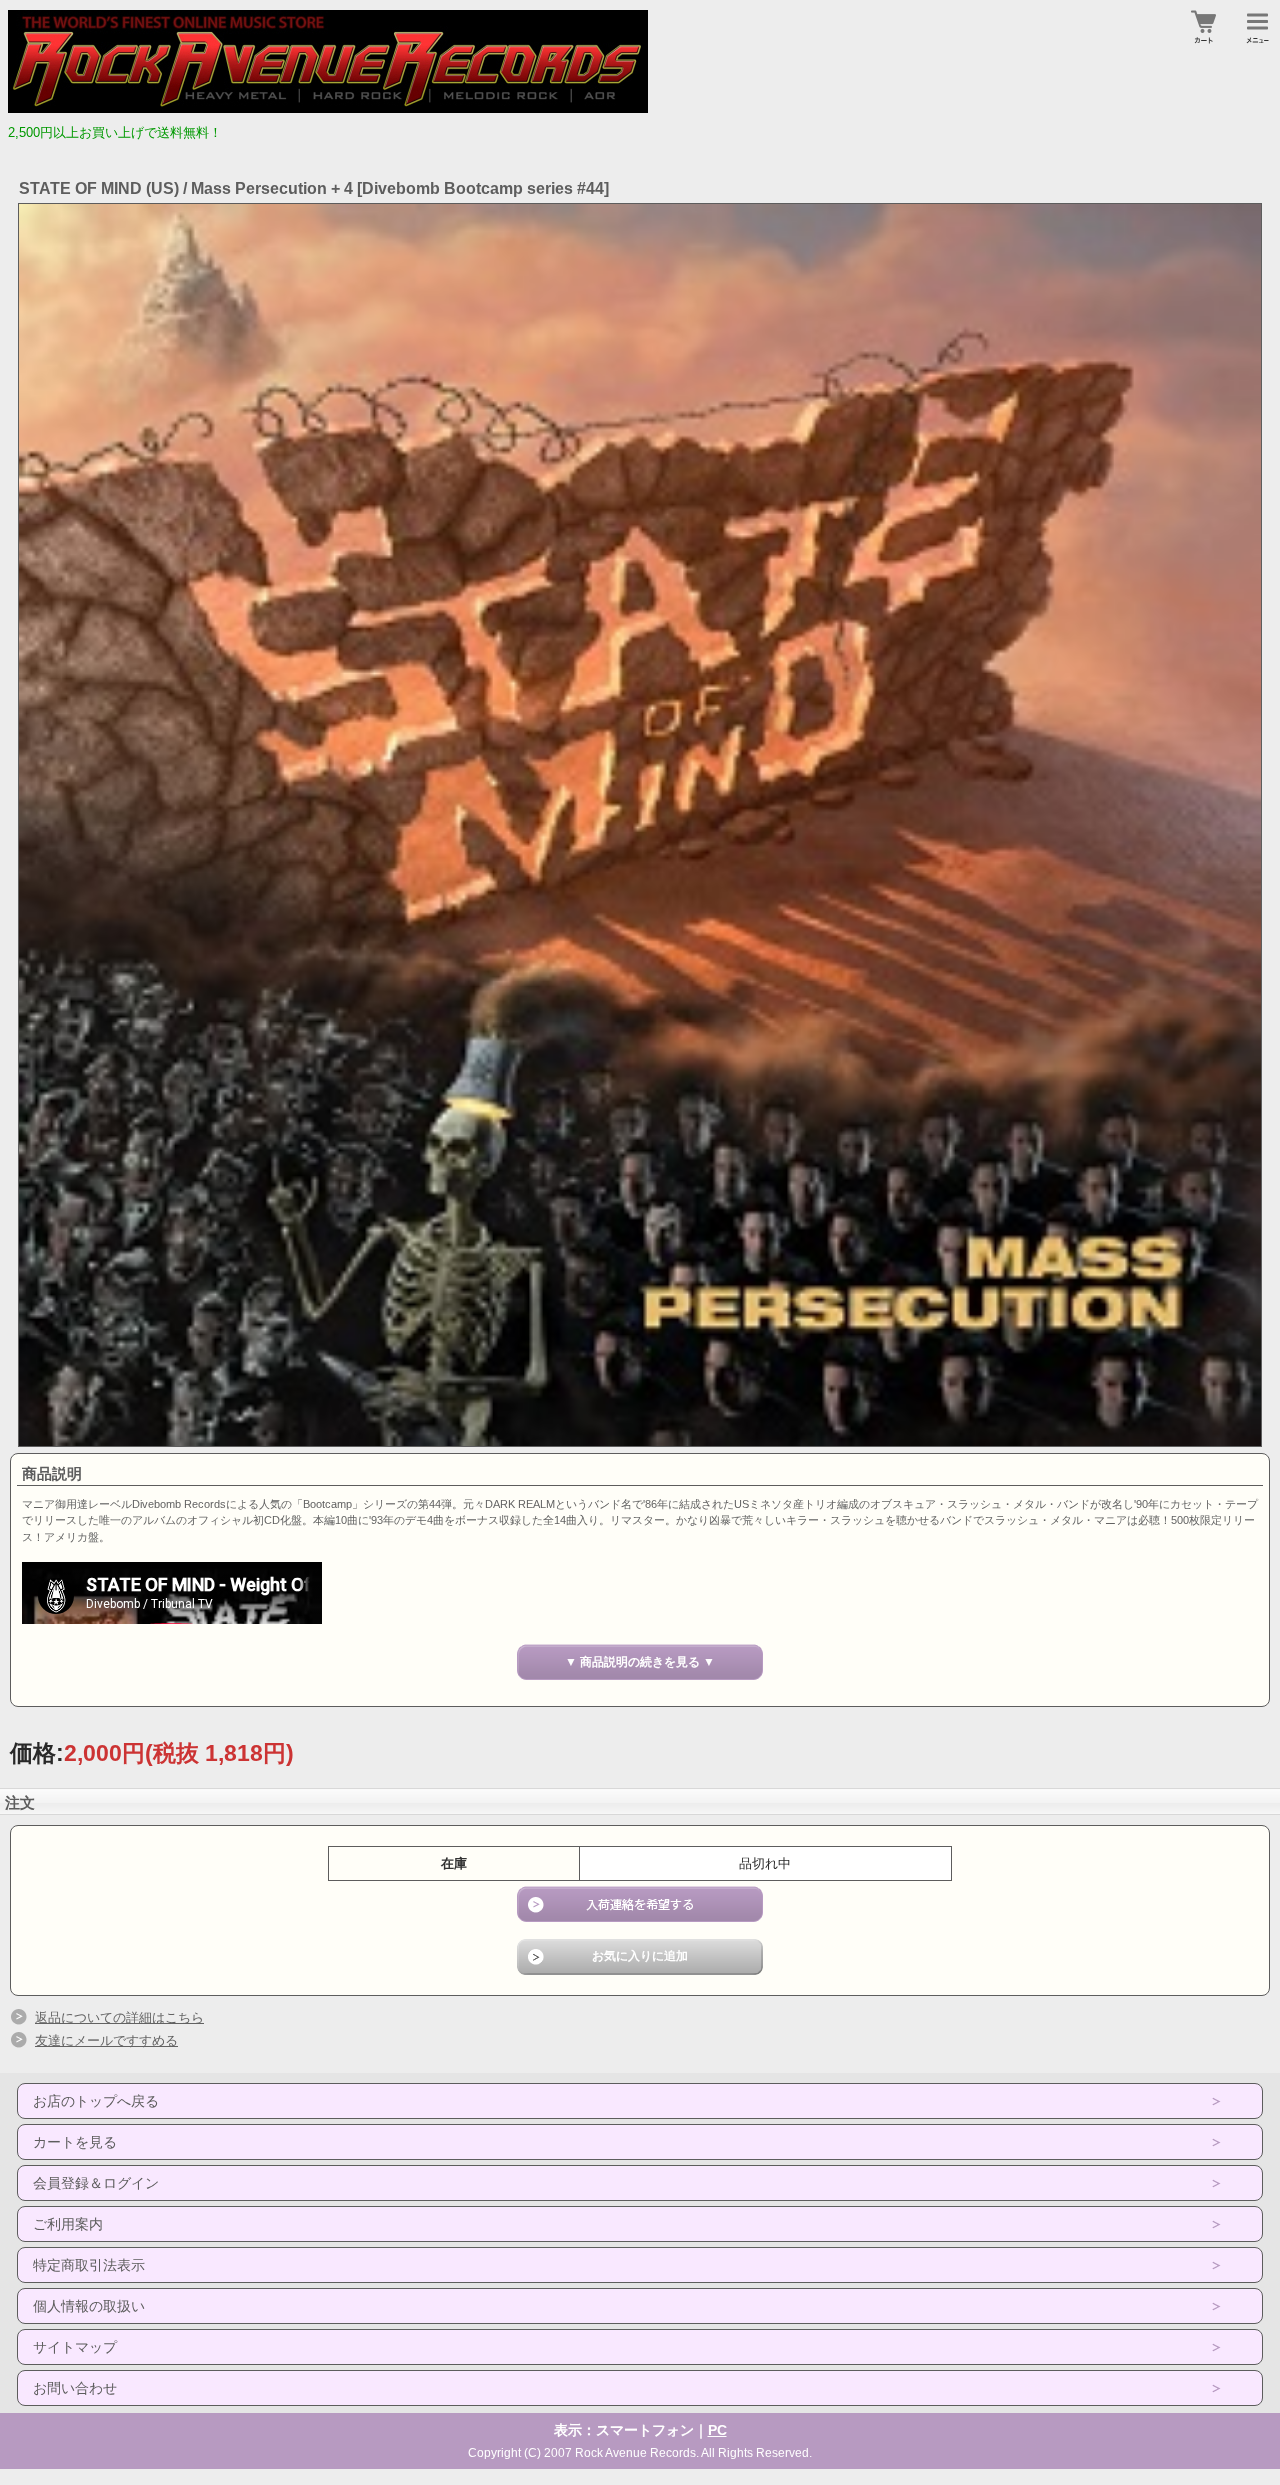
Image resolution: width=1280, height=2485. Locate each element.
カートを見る (75, 2142)
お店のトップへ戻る (96, 2101)
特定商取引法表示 (89, 2265)
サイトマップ (75, 2347)
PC (717, 2430)
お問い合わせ (75, 2388)
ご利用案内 (68, 2224)
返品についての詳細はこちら (119, 2017)
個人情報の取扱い (89, 2306)
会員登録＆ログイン (96, 2183)
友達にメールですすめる (106, 2040)
